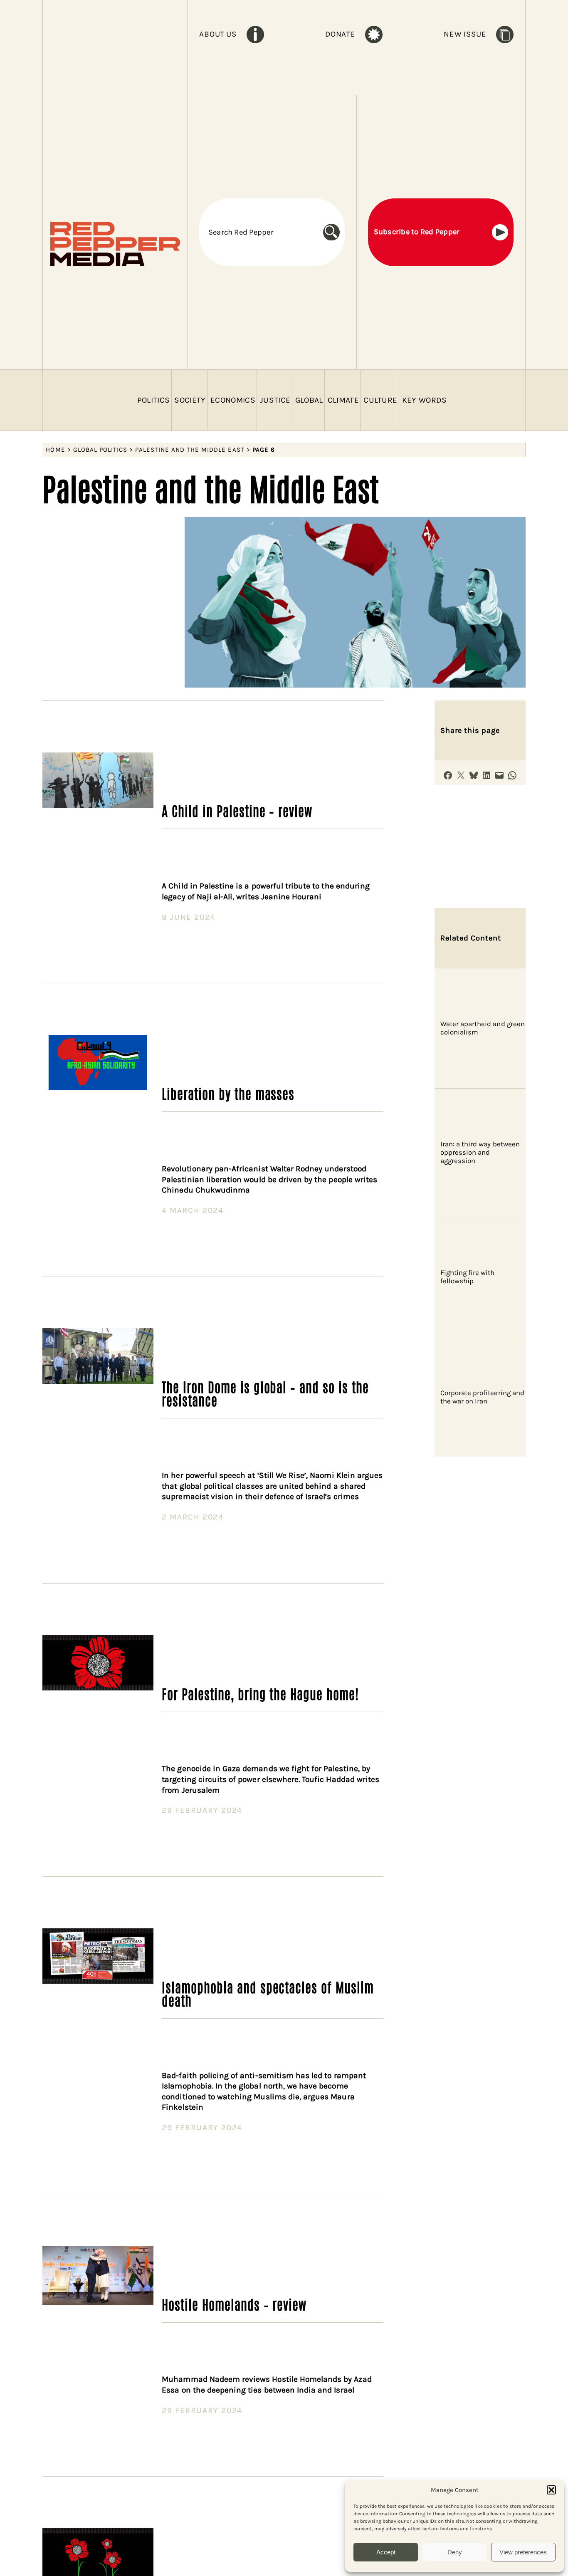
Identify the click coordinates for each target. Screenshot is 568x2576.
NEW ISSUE (465, 34)
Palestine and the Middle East (190, 450)
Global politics (100, 450)
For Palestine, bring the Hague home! (260, 1693)
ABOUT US (218, 34)
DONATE (340, 34)
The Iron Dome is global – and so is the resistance (265, 1393)
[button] (551, 2490)
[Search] (334, 232)
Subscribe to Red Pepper (417, 232)
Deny (455, 2552)
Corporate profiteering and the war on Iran (482, 1397)
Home (55, 450)
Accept (386, 2552)
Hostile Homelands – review (234, 2304)
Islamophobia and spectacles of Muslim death (268, 1993)
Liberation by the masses (228, 1093)
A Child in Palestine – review (237, 810)
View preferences (523, 2552)
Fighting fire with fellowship (468, 1277)
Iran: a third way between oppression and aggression (480, 1152)
